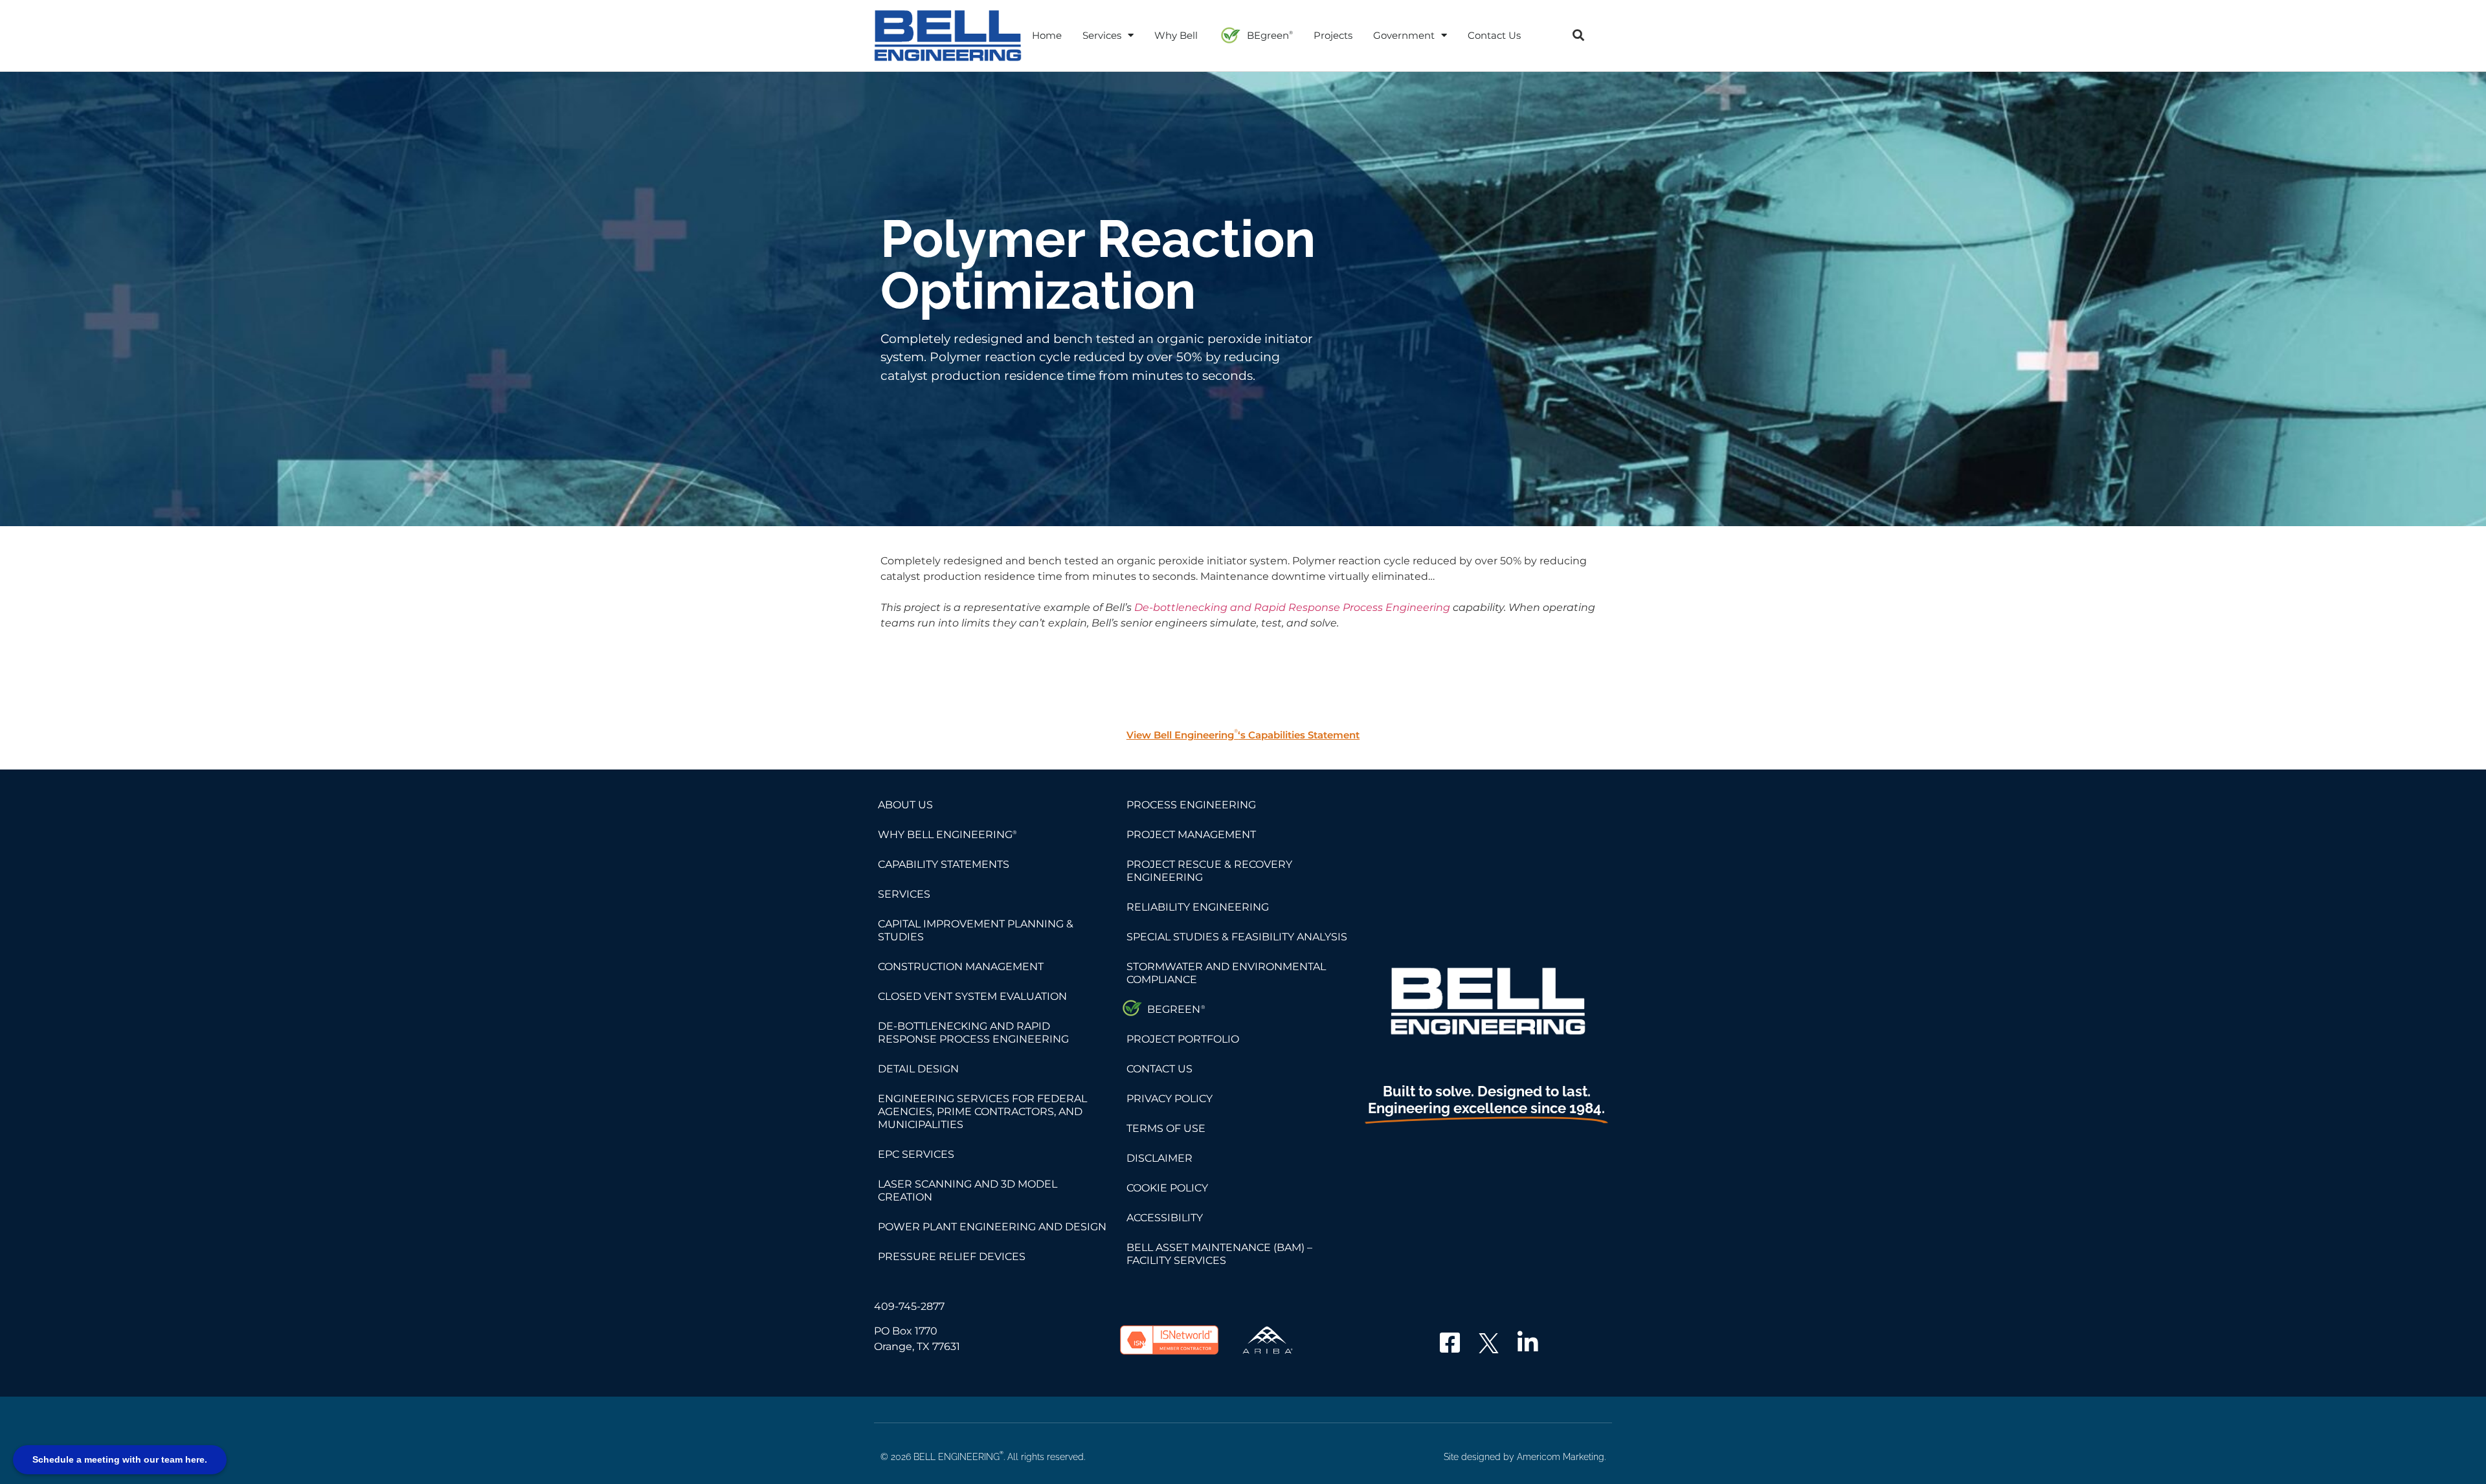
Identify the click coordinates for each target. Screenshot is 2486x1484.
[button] (1578, 35)
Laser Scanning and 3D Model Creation (968, 1191)
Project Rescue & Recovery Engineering (1209, 871)
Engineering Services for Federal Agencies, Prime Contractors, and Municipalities (982, 1112)
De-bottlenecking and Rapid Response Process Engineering (1292, 607)
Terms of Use (1166, 1128)
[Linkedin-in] (1528, 1343)
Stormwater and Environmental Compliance (1226, 973)
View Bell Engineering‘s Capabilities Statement (1243, 735)
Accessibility (1165, 1218)
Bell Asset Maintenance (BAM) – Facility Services (1219, 1254)
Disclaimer (1159, 1158)
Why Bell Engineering (947, 835)
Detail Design (918, 1069)
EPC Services (916, 1154)
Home (1047, 35)
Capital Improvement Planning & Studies (976, 930)
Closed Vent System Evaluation (972, 996)
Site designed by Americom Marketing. (1525, 1457)
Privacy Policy (1170, 1099)
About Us (905, 805)
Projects (1333, 35)
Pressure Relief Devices (952, 1257)
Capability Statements (944, 864)
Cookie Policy (1167, 1188)
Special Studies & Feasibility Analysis (1237, 937)
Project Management (1191, 835)
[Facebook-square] (1450, 1343)
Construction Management (961, 967)
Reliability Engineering (1198, 907)
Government (1404, 35)
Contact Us (1494, 35)
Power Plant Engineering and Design (992, 1227)
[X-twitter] (1489, 1343)
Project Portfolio (1183, 1039)
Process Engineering (1191, 805)
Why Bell (1176, 35)
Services (1102, 35)
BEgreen (1270, 35)
